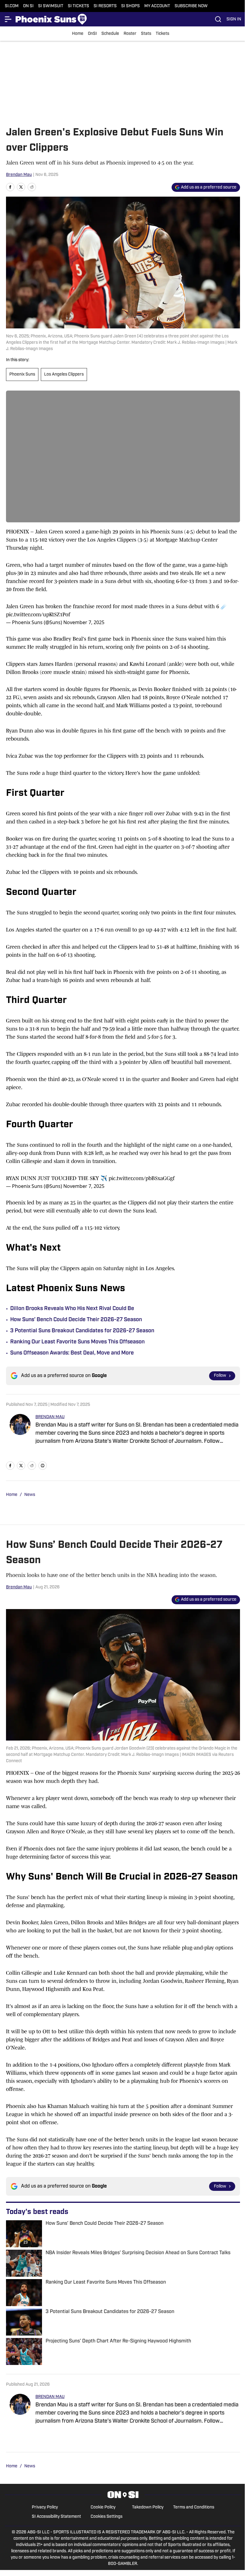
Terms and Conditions (194, 2507)
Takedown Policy (148, 2507)
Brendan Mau (19, 175)
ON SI (28, 6)
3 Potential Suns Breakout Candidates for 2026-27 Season (82, 1331)
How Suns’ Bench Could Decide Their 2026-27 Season (76, 1320)
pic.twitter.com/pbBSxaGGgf (142, 1178)
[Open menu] (8, 19)
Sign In (234, 19)
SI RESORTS (105, 6)
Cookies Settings (106, 2517)
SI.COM (12, 6)
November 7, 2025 (84, 622)
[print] (43, 1466)
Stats (146, 34)
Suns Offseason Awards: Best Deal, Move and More (72, 1353)
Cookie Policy (103, 2507)
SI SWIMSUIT (51, 6)
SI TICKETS (78, 6)
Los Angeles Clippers (64, 374)
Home (78, 34)
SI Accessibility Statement (56, 2517)
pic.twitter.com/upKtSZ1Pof (38, 615)
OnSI (92, 34)
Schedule (110, 34)
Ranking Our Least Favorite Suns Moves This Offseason (77, 1342)
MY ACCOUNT (157, 6)
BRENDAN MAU (50, 1417)
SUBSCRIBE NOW (191, 6)
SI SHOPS (130, 6)
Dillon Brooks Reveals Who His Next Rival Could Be (72, 1309)
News (30, 1495)
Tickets (162, 34)
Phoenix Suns (22, 374)
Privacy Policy (45, 2507)
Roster (130, 34)
